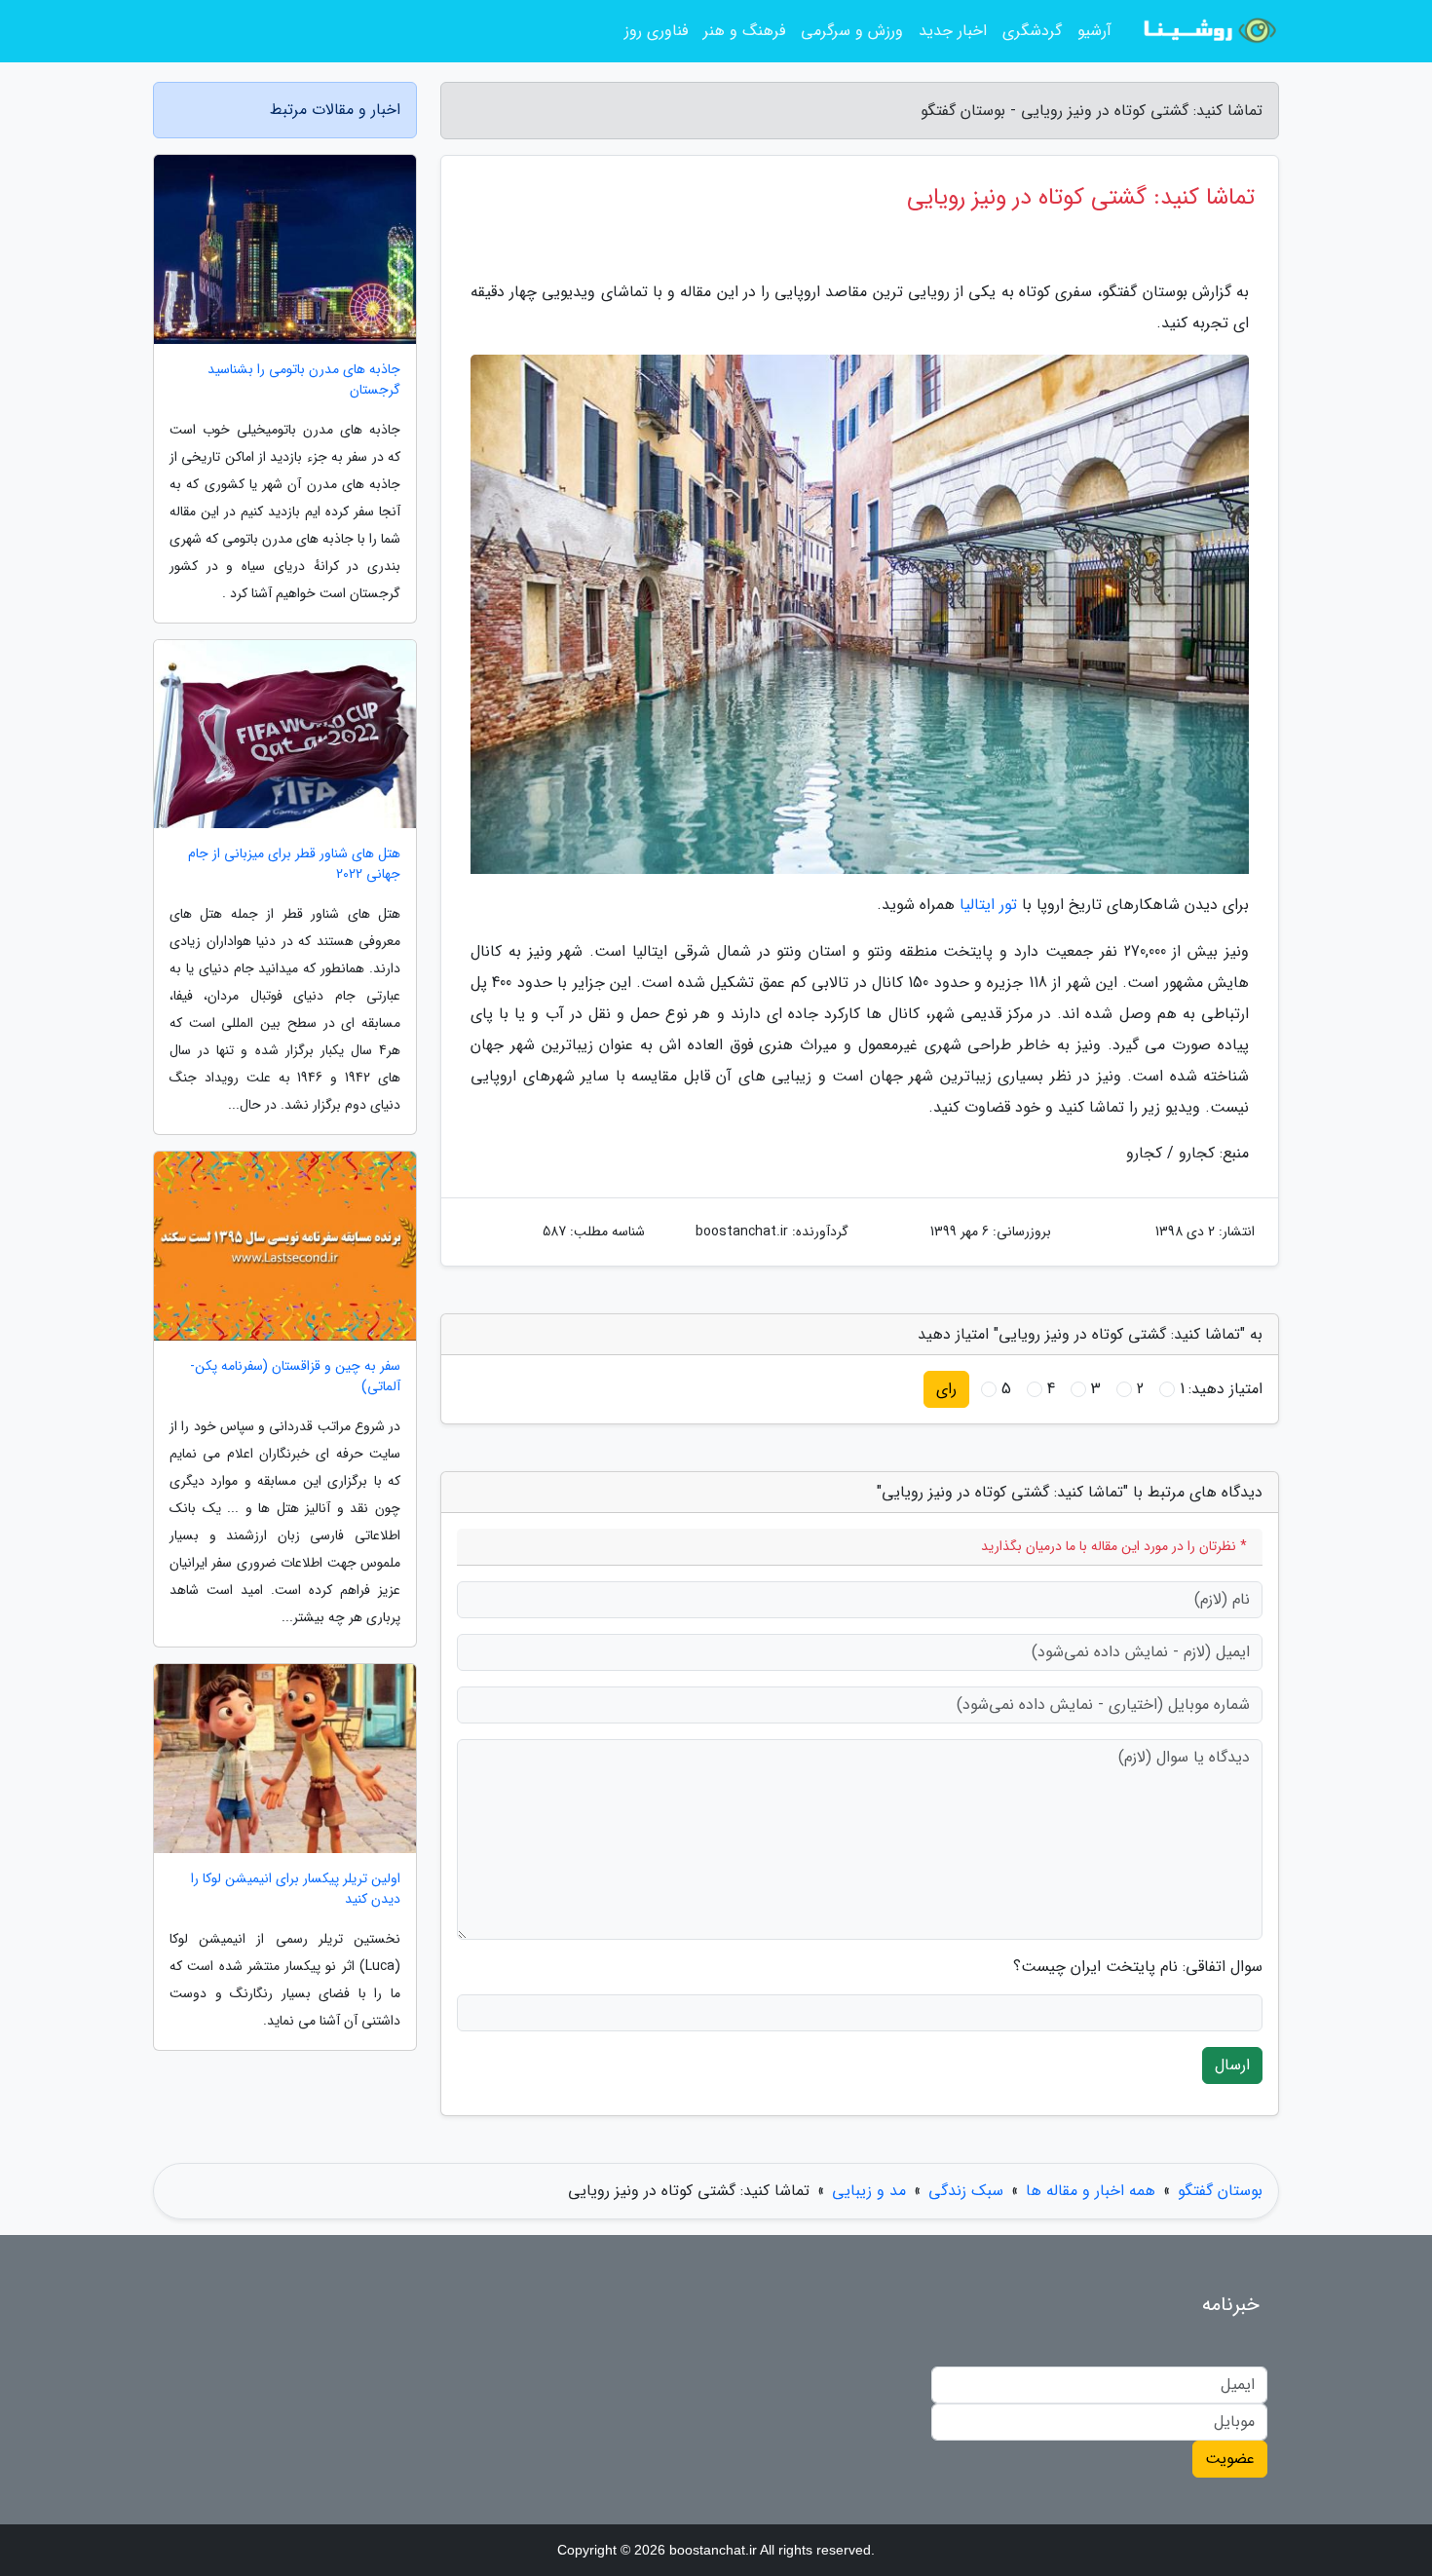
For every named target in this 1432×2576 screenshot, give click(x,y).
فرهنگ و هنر (744, 31)
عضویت (1230, 2459)
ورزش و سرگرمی (852, 31)
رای (946, 1389)
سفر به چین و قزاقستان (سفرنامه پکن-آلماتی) (295, 1377)
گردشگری (1032, 31)
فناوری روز (656, 31)
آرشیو (1094, 31)
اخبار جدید (953, 31)
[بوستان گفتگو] (1207, 31)
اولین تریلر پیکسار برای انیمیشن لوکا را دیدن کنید (296, 1889)
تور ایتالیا (988, 905)
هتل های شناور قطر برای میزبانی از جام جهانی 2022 (294, 864)
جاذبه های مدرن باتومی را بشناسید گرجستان (304, 380)
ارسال (1232, 2065)
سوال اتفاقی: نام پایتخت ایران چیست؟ (1138, 1967)
